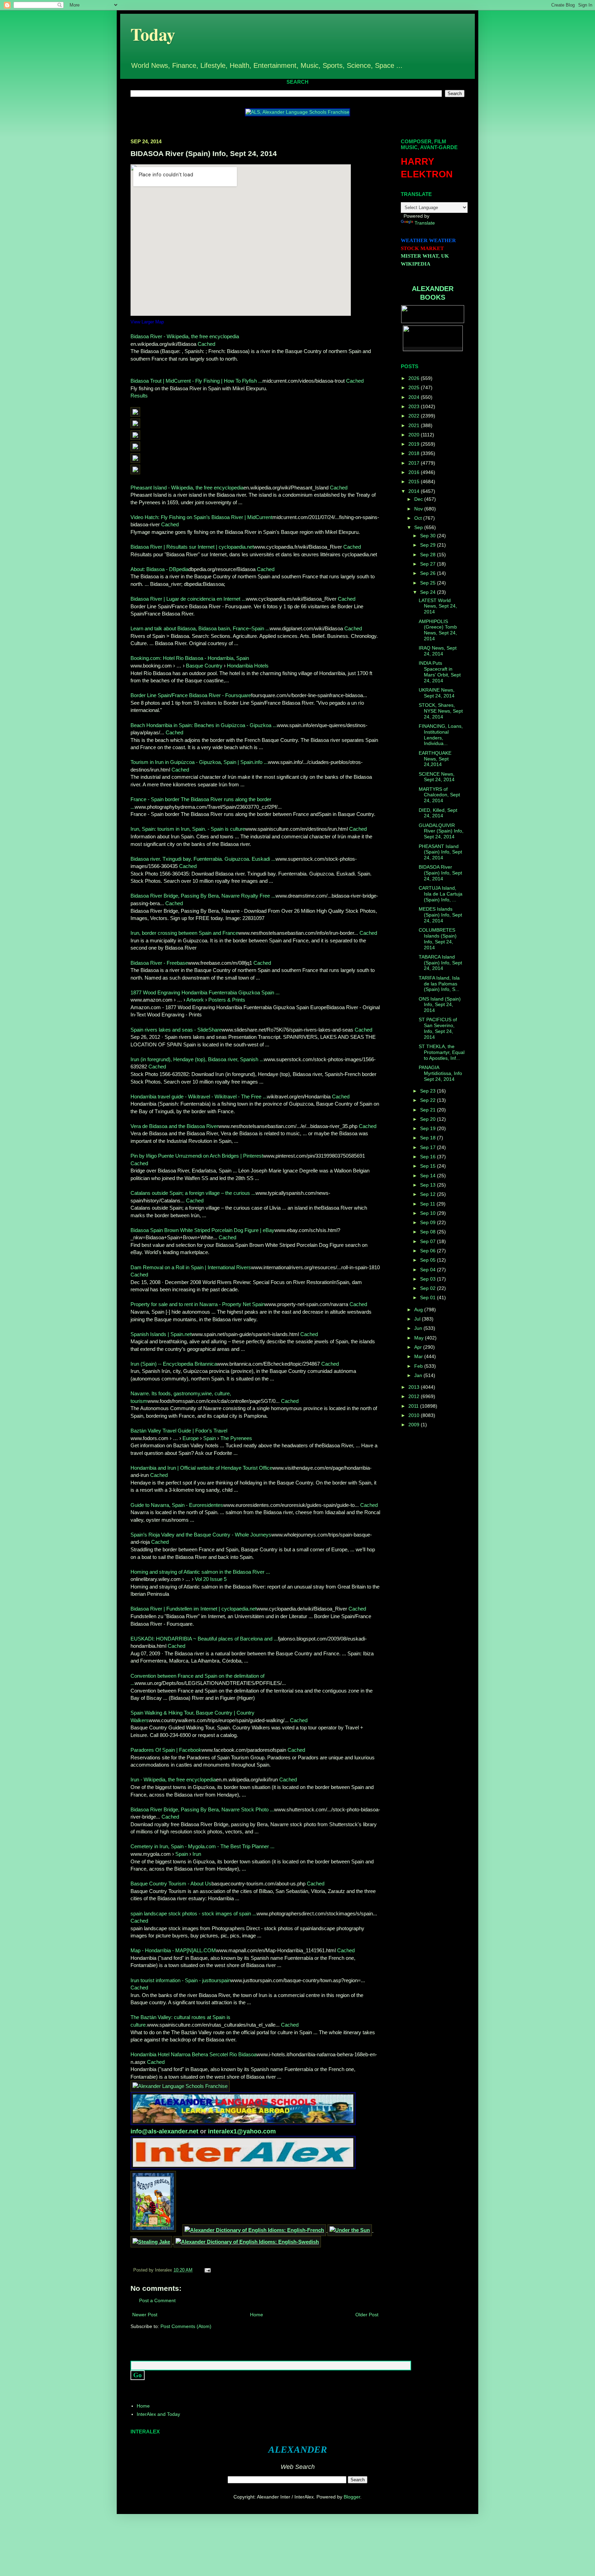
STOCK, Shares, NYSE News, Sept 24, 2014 (441, 711)
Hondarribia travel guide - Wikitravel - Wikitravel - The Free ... (199, 1096)
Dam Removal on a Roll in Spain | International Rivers (191, 1267)
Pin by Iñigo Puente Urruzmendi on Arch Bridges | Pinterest (197, 1156)
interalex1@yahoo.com (242, 2131)
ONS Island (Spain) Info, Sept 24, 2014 (440, 1005)
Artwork (195, 1000)
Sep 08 (429, 1232)
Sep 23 (429, 1091)
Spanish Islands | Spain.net (161, 1334)
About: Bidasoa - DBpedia (159, 569)
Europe (191, 1438)
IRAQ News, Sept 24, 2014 (438, 651)
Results (139, 396)
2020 (415, 435)
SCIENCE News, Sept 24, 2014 (437, 777)
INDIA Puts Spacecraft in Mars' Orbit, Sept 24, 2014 (440, 672)
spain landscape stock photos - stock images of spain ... (194, 1913)
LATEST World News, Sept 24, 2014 (438, 606)
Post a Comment (157, 2300)
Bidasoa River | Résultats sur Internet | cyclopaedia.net (192, 547)
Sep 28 (429, 555)
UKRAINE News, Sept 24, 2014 (437, 693)
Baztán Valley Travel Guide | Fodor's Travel (179, 1431)
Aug (419, 1310)
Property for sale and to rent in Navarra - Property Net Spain (198, 1304)
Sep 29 (429, 545)
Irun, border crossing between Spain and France (184, 933)
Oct (419, 518)
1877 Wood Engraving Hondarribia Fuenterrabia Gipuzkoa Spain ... (205, 992)
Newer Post (145, 2315)
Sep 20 (429, 1119)
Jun (419, 1328)
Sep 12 (429, 1194)
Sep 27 (429, 564)
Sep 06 (429, 1251)
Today (153, 34)
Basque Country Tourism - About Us (171, 1884)
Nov (419, 509)
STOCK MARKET (422, 248)
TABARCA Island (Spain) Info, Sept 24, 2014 (440, 963)
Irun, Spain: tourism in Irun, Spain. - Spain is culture (188, 829)
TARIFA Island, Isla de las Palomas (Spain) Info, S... (439, 984)
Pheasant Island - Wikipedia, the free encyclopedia (187, 488)
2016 (415, 472)
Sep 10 (429, 1213)
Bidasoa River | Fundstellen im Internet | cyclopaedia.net (194, 1609)
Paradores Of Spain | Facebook (166, 1750)
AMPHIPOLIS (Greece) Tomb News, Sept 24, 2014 (438, 630)
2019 (415, 444)
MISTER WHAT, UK (425, 256)
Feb (419, 1366)
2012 (415, 1396)
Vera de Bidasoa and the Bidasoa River (174, 1126)
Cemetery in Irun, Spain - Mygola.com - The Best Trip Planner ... (202, 1846)
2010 (415, 1415)
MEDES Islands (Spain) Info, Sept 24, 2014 (440, 915)
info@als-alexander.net (165, 2131)
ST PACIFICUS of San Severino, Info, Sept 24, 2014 (438, 1028)
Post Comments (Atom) (186, 2326)
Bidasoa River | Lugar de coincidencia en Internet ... (188, 599)
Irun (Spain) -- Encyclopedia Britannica (174, 1364)
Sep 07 (429, 1241)
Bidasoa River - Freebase (159, 963)
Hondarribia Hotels (248, 666)
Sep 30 (429, 536)
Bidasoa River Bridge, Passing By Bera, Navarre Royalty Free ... (203, 896)
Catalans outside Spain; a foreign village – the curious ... (193, 1193)
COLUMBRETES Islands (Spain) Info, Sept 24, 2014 (438, 939)
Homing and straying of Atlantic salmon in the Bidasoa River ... (200, 1572)
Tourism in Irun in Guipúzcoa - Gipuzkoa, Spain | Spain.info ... (199, 762)
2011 (414, 1406)
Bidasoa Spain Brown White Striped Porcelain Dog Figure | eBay (202, 1230)
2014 (415, 491)
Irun (197, 1854)
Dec (419, 499)
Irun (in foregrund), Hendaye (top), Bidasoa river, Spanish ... (197, 1059)
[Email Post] (207, 2270)
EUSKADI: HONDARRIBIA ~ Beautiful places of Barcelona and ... (204, 1639)
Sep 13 (429, 1185)
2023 (415, 406)
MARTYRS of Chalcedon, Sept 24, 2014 (439, 795)
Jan (419, 1375)
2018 (415, 453)
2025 (415, 387)
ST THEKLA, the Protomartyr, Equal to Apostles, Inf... (442, 1052)
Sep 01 (429, 1297)
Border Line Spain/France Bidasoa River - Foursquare (191, 695)
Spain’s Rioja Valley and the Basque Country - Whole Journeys (201, 1535)
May (420, 1338)
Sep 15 (429, 1166)
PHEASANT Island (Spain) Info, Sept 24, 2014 (440, 852)
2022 (415, 416)
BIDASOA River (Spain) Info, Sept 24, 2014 (440, 873)
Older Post (367, 2315)
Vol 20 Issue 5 (211, 1579)
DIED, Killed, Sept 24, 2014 (438, 813)
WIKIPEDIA (416, 264)
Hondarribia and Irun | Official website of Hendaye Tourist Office (201, 1468)
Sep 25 (429, 583)
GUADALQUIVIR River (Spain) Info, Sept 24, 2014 (441, 831)
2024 (415, 397)
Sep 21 (429, 1110)
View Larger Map (147, 322)
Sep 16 (429, 1157)
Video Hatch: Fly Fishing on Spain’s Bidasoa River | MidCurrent (201, 517)
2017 (415, 463)
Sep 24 (429, 592)
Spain (210, 1438)
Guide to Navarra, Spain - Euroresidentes (177, 1505)
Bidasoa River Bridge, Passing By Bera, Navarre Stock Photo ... (202, 1809)
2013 (415, 1387)
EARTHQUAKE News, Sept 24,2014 (435, 759)
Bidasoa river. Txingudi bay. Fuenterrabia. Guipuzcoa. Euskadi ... (203, 859)
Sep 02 (429, 1288)
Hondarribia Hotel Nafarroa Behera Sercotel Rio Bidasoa (194, 2054)
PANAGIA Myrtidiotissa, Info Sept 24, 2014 (440, 1073)
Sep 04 (429, 1270)
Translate (425, 223)
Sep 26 (429, 573)
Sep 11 (428, 1204)
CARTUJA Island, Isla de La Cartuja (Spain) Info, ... (441, 894)
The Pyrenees (236, 1438)
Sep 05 (429, 1260)
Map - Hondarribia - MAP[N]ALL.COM (173, 1950)
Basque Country (204, 666)
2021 (415, 425)
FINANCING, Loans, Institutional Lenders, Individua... (441, 735)
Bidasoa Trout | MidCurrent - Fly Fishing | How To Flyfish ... (196, 381)
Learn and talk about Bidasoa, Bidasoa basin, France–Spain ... (200, 628)
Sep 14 (429, 1176)
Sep (419, 527)
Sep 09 (429, 1222)
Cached (206, 344)
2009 (415, 1425)
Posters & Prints (227, 1000)
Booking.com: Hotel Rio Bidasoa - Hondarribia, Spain (190, 658)
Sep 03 (429, 1279)
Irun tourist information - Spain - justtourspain (181, 1980)
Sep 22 (429, 1100)
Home (257, 2315)
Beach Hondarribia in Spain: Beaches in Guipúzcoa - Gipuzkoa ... (204, 725)
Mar (419, 1356)
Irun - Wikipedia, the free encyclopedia (173, 1780)
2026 (415, 378)
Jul (418, 1319)
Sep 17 (429, 1147)
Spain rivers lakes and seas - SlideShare (176, 1030)
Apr (419, 1347)
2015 (415, 482)
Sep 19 (429, 1128)
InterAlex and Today (158, 2414)
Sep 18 (429, 1138)
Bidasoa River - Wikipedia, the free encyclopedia (185, 336)
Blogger (352, 2497)
